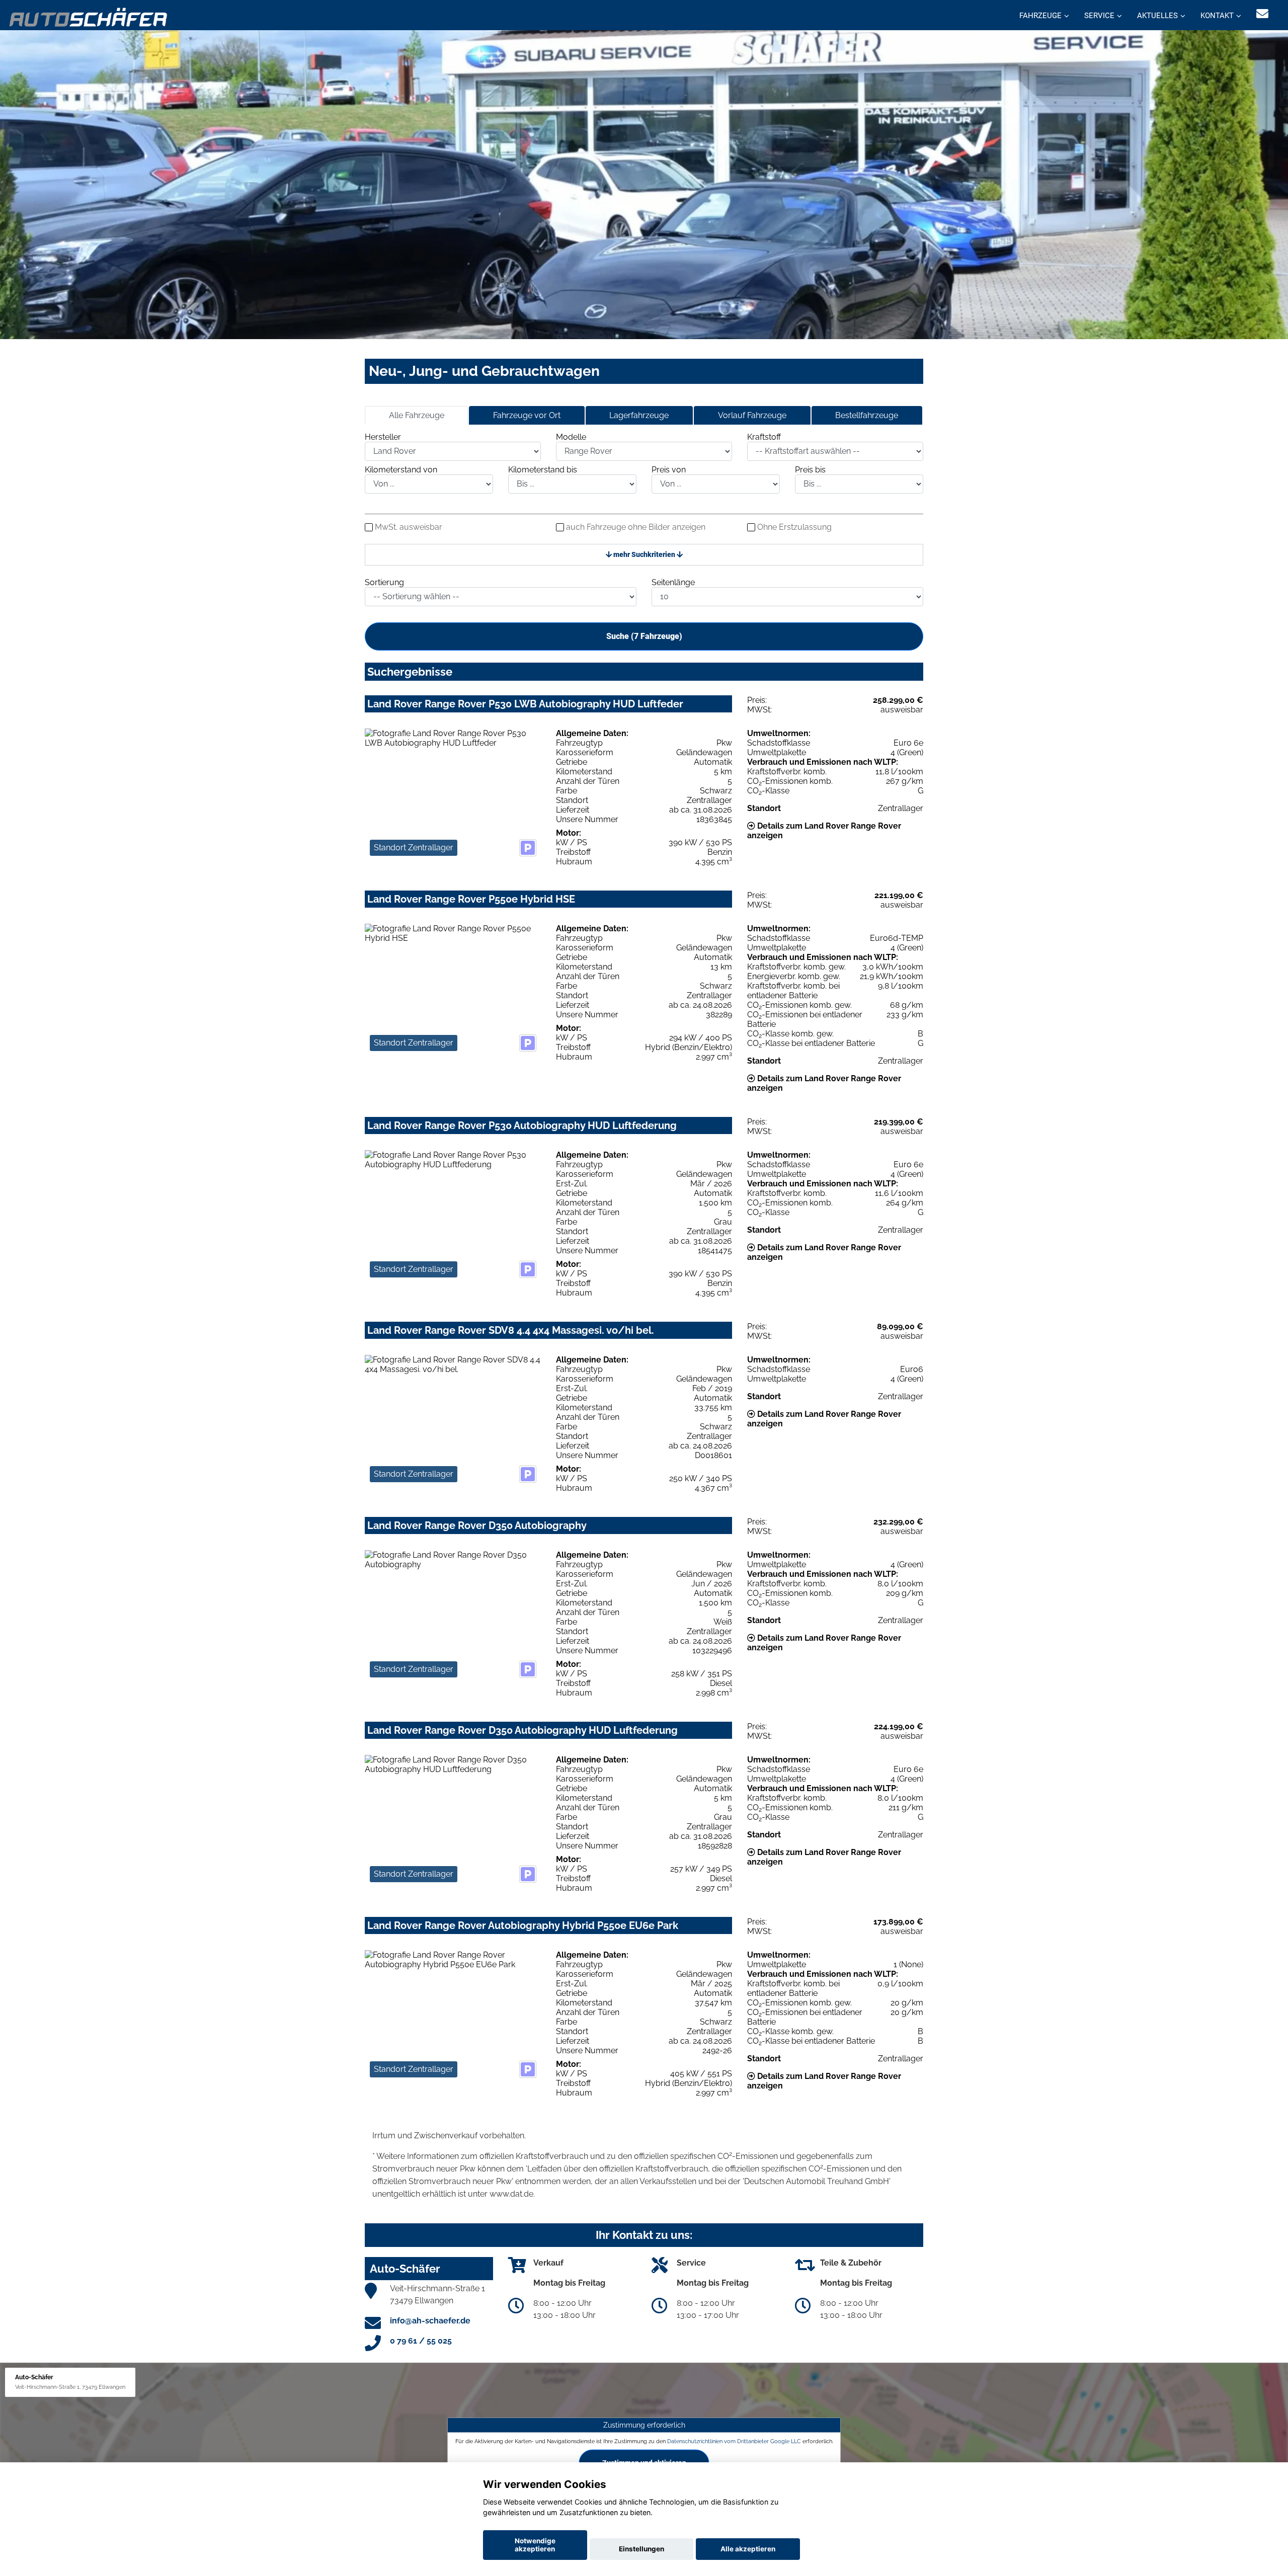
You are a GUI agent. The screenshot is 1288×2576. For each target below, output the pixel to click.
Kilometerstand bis (543, 470)
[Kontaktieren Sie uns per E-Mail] (1262, 14)
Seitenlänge (673, 582)
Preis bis (810, 470)
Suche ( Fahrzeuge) (644, 636)
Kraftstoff (764, 437)
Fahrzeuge (1040, 16)
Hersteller (383, 437)
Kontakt (1217, 16)
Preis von (669, 470)
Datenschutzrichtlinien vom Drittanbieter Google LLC (734, 2441)
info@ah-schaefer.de (430, 2321)
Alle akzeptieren (748, 2549)
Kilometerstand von (401, 470)
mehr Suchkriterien (644, 554)
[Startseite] (89, 16)
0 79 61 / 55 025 (421, 2341)
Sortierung (384, 582)
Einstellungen (641, 2549)
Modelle (571, 437)
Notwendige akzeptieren (535, 2545)
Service (1099, 16)
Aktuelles (1157, 16)
